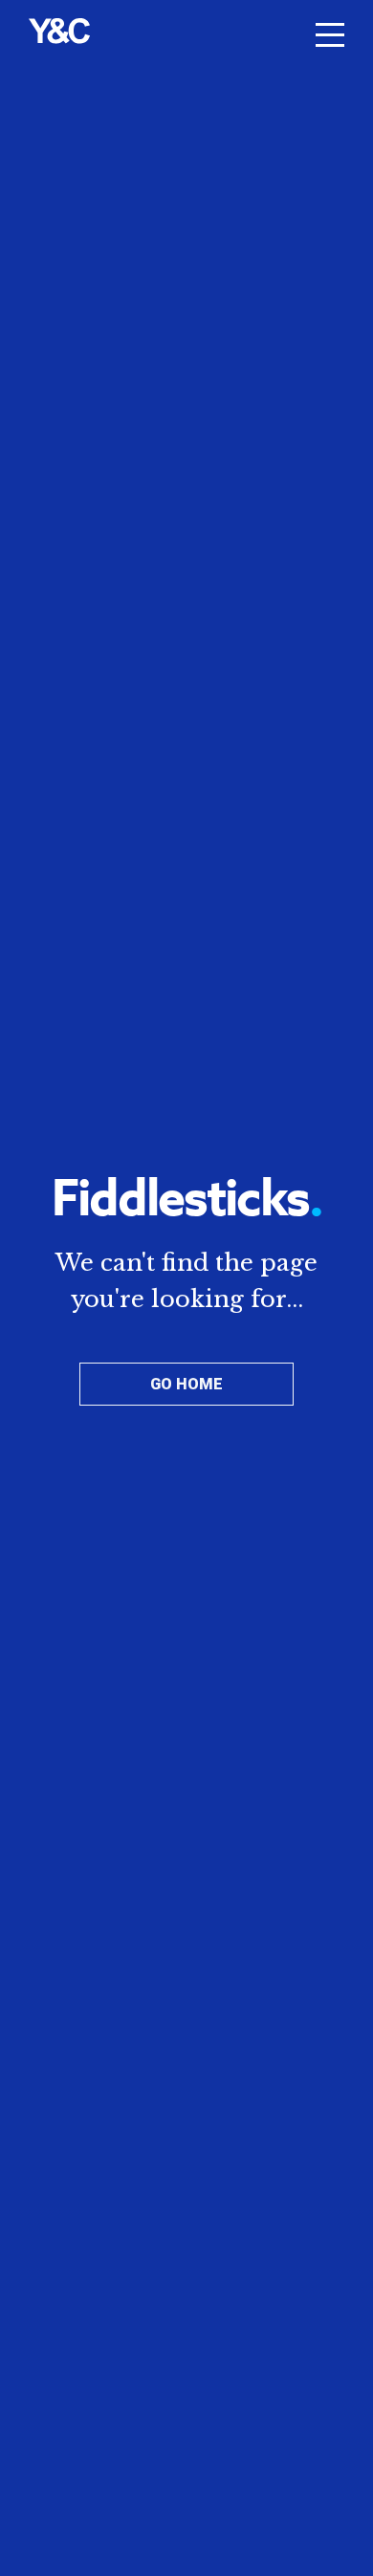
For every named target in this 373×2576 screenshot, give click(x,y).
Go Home (186, 1384)
